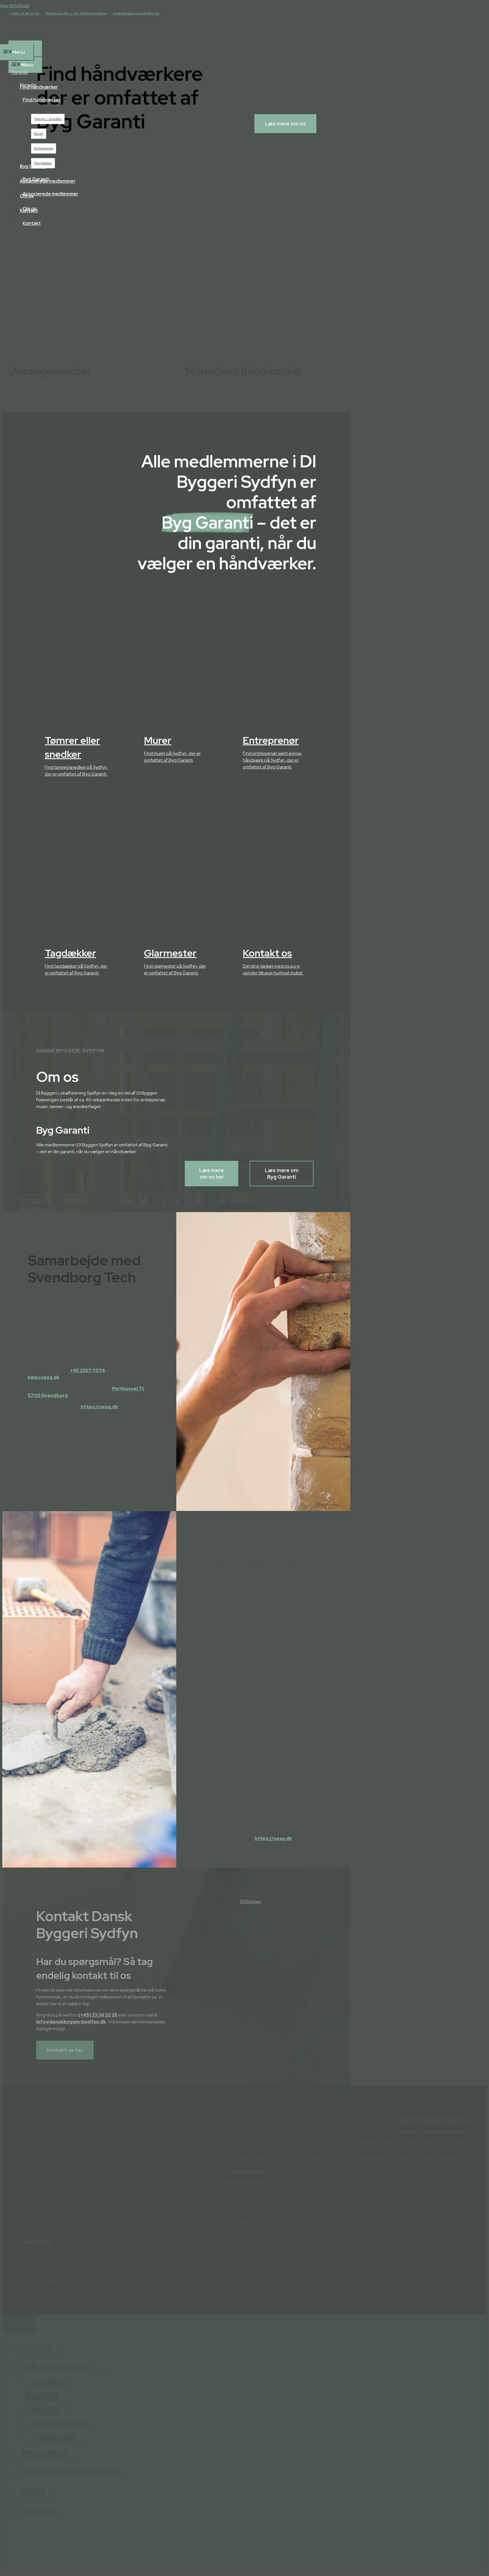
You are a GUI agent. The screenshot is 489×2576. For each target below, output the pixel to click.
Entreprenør (44, 148)
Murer (39, 134)
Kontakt (32, 223)
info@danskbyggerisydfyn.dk (136, 13)
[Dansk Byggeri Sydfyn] (44, 37)
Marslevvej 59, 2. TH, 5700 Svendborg (76, 13)
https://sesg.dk (99, 1407)
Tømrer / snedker (48, 119)
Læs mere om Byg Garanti (282, 1174)
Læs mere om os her (212, 1174)
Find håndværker (42, 100)
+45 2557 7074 (88, 1371)
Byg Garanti (36, 179)
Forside (28, 85)
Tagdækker (43, 163)
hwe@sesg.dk (44, 1377)
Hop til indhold (15, 6)
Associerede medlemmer (51, 194)
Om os (30, 209)
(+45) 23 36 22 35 (25, 13)
